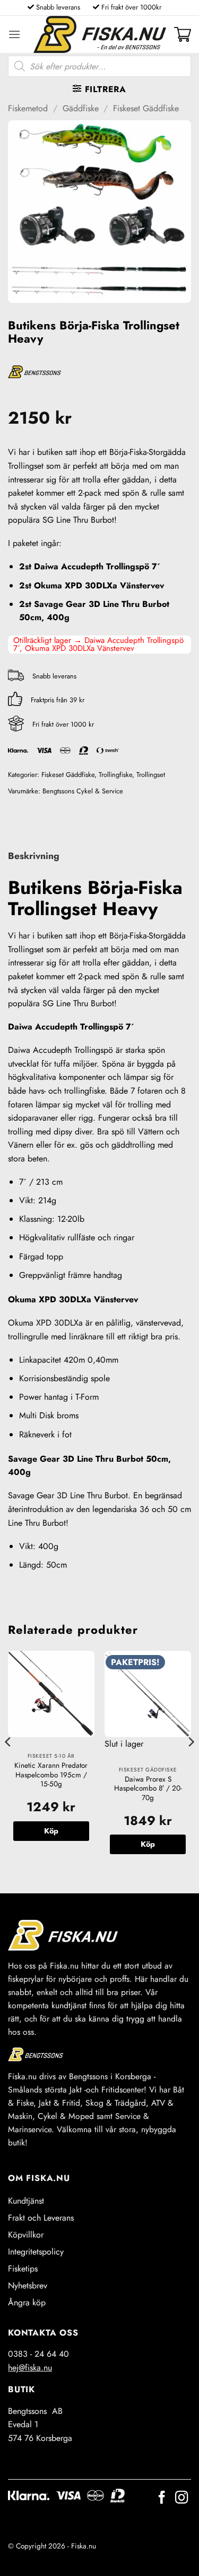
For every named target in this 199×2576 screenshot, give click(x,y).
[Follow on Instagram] (181, 2498)
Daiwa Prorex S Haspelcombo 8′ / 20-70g (148, 1789)
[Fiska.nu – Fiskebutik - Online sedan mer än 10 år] (100, 34)
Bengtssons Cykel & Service (83, 791)
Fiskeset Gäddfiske (146, 108)
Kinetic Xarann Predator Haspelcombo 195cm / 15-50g (51, 1775)
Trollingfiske (115, 775)
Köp (148, 1844)
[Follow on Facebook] (162, 2498)
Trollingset (151, 775)
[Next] (191, 1763)
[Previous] (8, 1763)
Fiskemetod (28, 108)
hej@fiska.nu (30, 2368)
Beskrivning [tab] (34, 856)
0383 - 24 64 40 (38, 2354)
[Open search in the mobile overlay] (99, 66)
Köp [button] (51, 1831)
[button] (14, 34)
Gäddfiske (81, 108)
